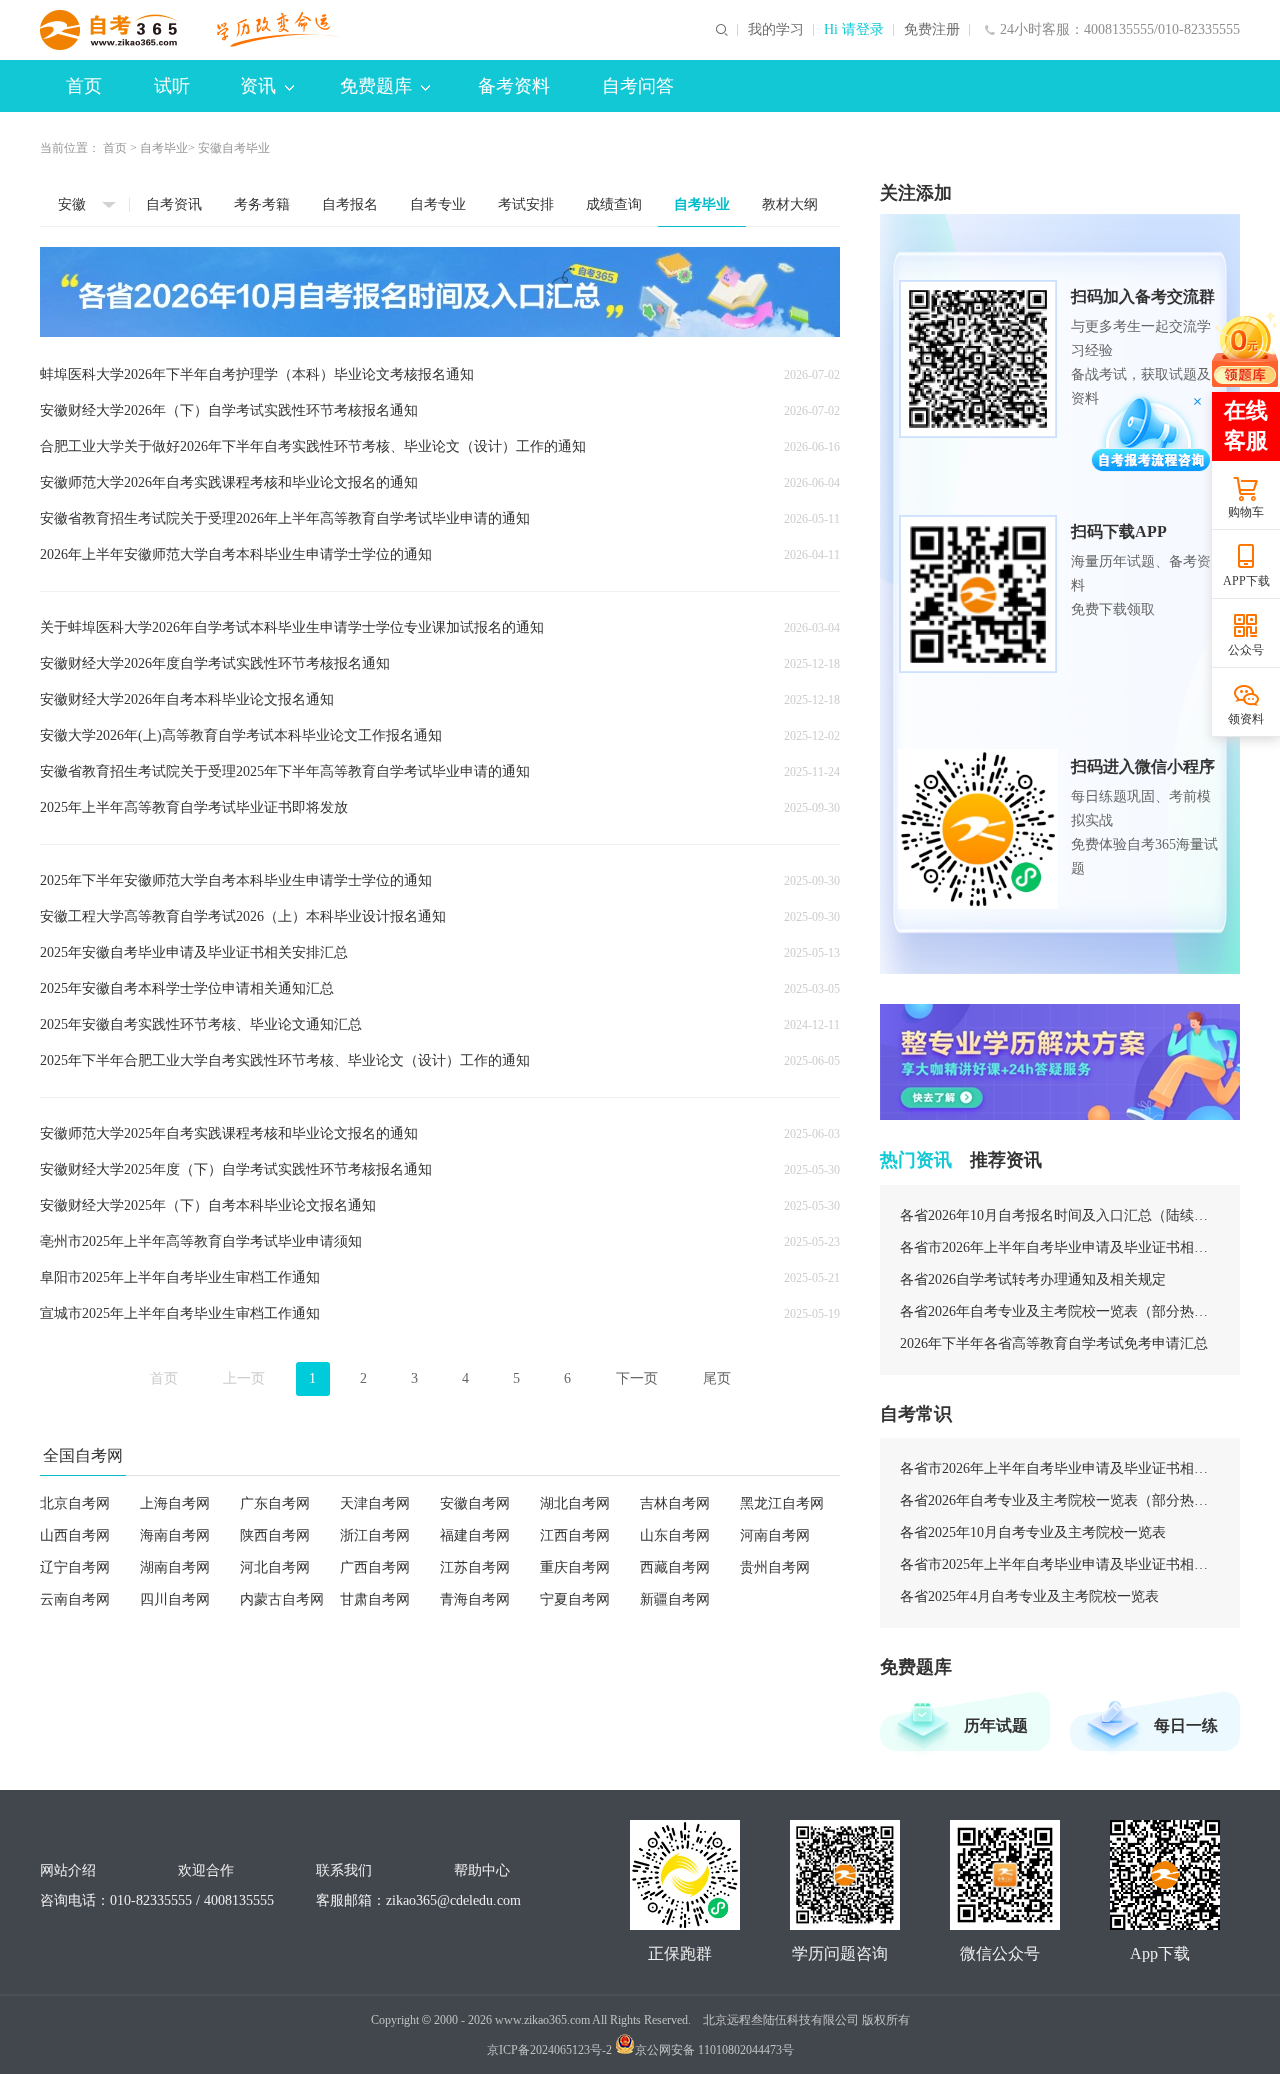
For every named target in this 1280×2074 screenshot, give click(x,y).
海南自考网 (175, 1535)
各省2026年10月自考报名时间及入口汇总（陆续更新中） (1060, 1215)
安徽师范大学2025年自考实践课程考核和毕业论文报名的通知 (229, 1133)
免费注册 (932, 30)
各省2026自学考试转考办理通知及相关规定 (1033, 1279)
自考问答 (638, 86)
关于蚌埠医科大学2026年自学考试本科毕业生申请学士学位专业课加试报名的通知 (292, 627)
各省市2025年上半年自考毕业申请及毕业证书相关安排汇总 (1060, 1564)
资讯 (258, 86)
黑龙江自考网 (782, 1503)
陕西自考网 (275, 1535)
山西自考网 (75, 1535)
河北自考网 (275, 1567)
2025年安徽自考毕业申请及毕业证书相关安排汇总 (194, 952)
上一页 (244, 1378)
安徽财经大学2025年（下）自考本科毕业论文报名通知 (208, 1205)
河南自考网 (775, 1535)
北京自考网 (75, 1503)
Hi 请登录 (854, 30)
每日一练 (1186, 1725)
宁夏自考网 (575, 1599)
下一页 (637, 1378)
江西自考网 (575, 1535)
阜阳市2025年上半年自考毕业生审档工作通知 (180, 1277)
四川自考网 (175, 1599)
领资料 (1246, 719)
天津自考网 (375, 1503)
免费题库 (376, 86)
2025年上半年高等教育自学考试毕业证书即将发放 (194, 807)
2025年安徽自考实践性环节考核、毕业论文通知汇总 (201, 1024)
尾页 (717, 1378)
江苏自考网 (475, 1567)
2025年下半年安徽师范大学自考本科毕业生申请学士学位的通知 (236, 880)
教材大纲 (790, 204)
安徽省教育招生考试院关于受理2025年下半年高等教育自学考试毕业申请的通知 (285, 771)
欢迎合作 (206, 1870)
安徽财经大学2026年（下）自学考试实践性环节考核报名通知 (229, 410)
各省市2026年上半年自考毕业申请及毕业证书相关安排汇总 (1060, 1247)
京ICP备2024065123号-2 (549, 2050)
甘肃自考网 (375, 1599)
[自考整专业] (1060, 1062)
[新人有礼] (1244, 349)
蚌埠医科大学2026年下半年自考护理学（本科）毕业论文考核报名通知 (257, 374)
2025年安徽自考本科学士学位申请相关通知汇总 (187, 988)
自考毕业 (164, 148)
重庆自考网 (575, 1567)
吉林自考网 (675, 1503)
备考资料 (514, 86)
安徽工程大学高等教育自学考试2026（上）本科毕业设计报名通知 (243, 916)
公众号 (1246, 650)
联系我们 (344, 1870)
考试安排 (526, 204)
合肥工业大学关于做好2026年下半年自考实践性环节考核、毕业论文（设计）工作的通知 (313, 446)
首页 (84, 86)
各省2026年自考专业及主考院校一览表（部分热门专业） (1060, 1311)
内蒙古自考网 (282, 1599)
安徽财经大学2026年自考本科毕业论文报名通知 (187, 699)
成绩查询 (614, 204)
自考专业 (438, 204)
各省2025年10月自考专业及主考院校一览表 (1033, 1532)
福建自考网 (475, 1535)
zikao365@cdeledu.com (453, 1900)
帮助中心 (482, 1870)
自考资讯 (174, 204)
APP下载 (1246, 581)
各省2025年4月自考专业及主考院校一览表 (1029, 1596)
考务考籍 (262, 204)
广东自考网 (275, 1503)
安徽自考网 (475, 1503)
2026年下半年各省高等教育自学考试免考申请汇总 (1054, 1343)
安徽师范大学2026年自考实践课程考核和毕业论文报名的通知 (229, 482)
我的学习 (776, 30)
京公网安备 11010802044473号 (714, 2050)
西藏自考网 (675, 1567)
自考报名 (350, 204)
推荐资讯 (1006, 1160)
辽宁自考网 (75, 1567)
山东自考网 (675, 1535)
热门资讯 (916, 1160)
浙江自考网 (375, 1535)
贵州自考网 (775, 1567)
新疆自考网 (675, 1599)
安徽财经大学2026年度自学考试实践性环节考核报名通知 (215, 663)
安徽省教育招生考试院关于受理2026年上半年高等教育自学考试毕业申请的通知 (285, 518)
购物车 (1246, 512)
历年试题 (996, 1725)
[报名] (440, 292)
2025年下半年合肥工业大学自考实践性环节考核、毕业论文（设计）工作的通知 (285, 1060)
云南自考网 (75, 1599)
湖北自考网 (575, 1503)
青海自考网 (475, 1599)
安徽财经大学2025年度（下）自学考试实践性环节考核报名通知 (236, 1169)
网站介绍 (68, 1870)
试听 (172, 86)
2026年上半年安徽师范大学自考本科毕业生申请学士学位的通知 (236, 554)
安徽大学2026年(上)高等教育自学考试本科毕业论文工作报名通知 (241, 735)
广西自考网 (375, 1567)
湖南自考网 (175, 1567)
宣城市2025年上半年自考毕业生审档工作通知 (180, 1313)
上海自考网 (175, 1503)
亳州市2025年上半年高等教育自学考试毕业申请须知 (201, 1241)
